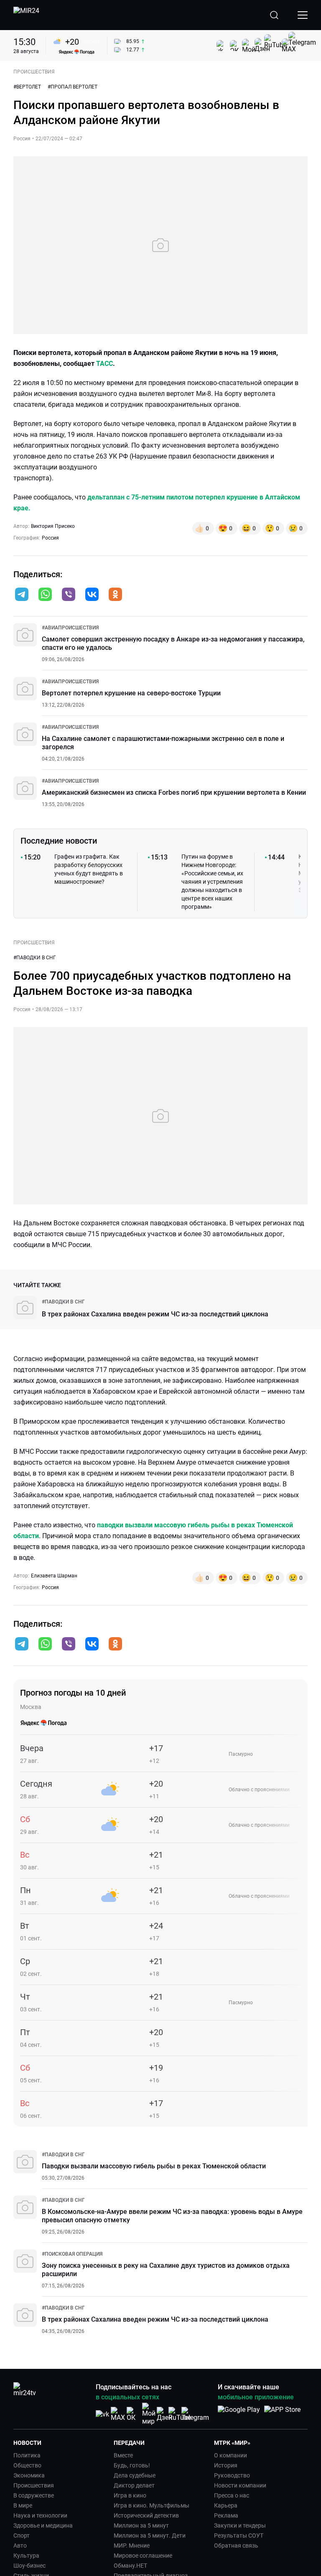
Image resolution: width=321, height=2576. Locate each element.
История (226, 2465)
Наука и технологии (40, 2515)
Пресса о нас (232, 2495)
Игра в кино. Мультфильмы (152, 2505)
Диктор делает (134, 2485)
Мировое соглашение (143, 2556)
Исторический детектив (146, 2515)
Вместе (123, 2455)
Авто (20, 2546)
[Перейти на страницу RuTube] (180, 2414)
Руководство (232, 2475)
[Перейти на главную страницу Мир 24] (26, 15)
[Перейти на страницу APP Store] (282, 2414)
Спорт (22, 2535)
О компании (231, 2455)
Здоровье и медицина (43, 2525)
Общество (27, 2465)
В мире (23, 2505)
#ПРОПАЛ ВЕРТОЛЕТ (73, 87)
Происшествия (34, 2485)
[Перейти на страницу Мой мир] (149, 2414)
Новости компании (240, 2485)
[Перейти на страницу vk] (102, 2414)
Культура (26, 2556)
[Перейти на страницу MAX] (118, 2414)
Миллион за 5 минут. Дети (150, 2535)
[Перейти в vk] (92, 595)
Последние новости (59, 841)
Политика (27, 2455)
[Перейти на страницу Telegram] (195, 2414)
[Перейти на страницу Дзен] (164, 2414)
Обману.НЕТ (130, 2566)
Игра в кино (130, 2495)
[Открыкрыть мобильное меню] (303, 15)
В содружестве (34, 2495)
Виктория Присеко (53, 526)
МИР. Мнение (132, 2546)
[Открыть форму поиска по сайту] (274, 15)
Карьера (226, 2505)
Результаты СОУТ (239, 2535)
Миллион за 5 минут (141, 2525)
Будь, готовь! (132, 2465)
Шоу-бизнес (29, 2566)
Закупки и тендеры (240, 2525)
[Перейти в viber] (69, 595)
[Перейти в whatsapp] (45, 595)
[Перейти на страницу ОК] (133, 2414)
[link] (70, 628)
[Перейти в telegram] (22, 595)
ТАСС (104, 364)
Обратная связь (236, 2546)
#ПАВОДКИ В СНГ (35, 958)
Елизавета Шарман (54, 1576)
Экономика (29, 2475)
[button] (22, 594)
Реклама (226, 2515)
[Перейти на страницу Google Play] (239, 2414)
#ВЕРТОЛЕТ (27, 87)
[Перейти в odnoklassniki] (115, 595)
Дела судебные (135, 2475)
